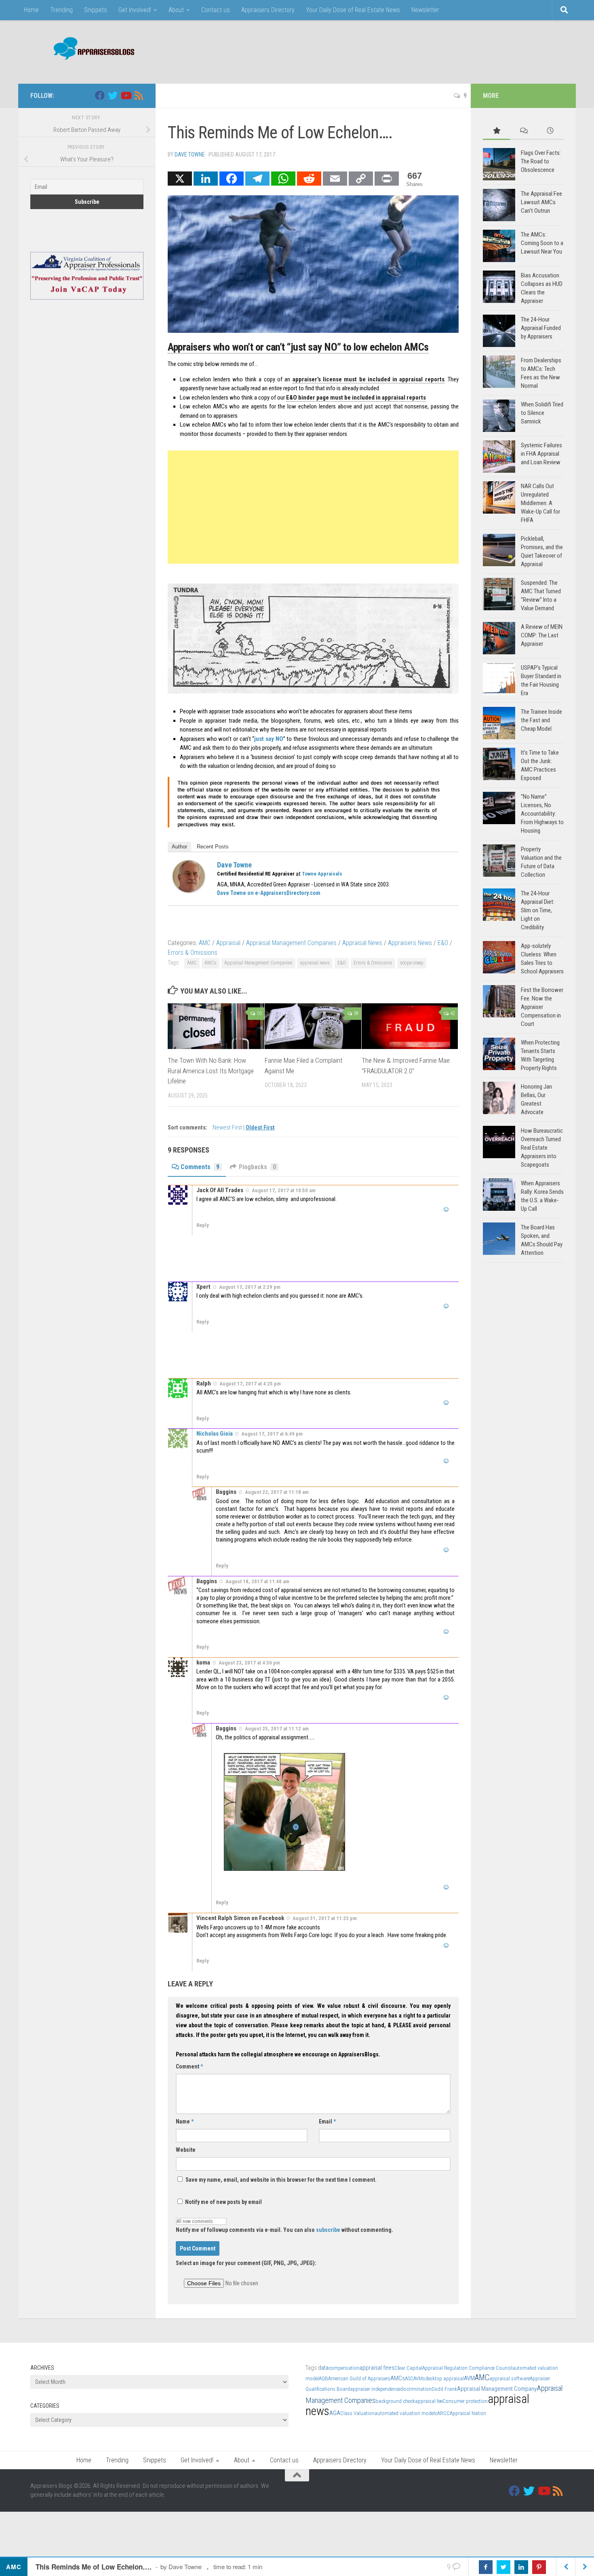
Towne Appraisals (322, 874)
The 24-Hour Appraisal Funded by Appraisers (541, 328)
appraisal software (510, 2378)
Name (185, 2121)
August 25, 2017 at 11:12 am (277, 1729)
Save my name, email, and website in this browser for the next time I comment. (281, 2180)
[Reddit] (309, 179)
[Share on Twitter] (503, 2567)
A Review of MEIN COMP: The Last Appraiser (542, 635)
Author (179, 847)
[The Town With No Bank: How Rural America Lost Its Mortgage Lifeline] (216, 1026)
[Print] (387, 179)
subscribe (328, 2230)
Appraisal (228, 943)
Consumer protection (465, 2401)
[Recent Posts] (550, 131)
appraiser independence (375, 2389)
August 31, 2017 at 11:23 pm (325, 1918)
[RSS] (139, 95)
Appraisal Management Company (497, 2389)
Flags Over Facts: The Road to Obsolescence (541, 161)
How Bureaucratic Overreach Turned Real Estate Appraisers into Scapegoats (542, 1148)
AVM (469, 2378)
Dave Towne (190, 154)
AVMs (419, 2378)
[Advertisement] (417, 51)
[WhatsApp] (283, 179)
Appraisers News (410, 943)
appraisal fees (377, 2368)
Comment (189, 2066)
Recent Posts (213, 847)
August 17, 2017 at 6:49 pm (272, 1434)
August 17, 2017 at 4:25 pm (250, 1383)
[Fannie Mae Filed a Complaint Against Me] (313, 1026)
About (176, 10)
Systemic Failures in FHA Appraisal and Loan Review (541, 454)
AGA (335, 2413)
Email (327, 2121)
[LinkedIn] (206, 179)
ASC (409, 2378)
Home (31, 10)
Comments (200, 1167)
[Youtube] (126, 95)
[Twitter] (113, 95)
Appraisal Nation (468, 2413)
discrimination (416, 2389)
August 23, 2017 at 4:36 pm (249, 1663)
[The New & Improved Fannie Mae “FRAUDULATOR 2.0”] (410, 1026)
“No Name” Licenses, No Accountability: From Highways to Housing (542, 814)
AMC (205, 943)
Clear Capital (408, 2368)
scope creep (412, 963)
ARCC (443, 2413)
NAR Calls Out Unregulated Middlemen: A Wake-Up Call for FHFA (540, 503)
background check (395, 2401)
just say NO (269, 739)
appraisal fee (429, 2401)
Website (186, 2150)
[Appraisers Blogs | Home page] (91, 50)
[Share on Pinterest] (539, 2567)
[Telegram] (257, 179)
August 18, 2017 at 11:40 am (257, 1581)
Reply (203, 1225)
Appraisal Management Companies (291, 943)
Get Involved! (135, 10)
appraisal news (315, 963)
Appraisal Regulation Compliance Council (467, 2368)
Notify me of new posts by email (223, 2202)
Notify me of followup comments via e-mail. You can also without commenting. (284, 2230)
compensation (344, 2368)
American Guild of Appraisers (359, 2378)
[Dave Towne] (189, 890)
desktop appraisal (444, 2378)
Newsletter (425, 10)
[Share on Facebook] (486, 2567)
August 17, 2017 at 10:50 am (284, 1190)
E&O (443, 943)
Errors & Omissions (193, 953)
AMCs (211, 963)
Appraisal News (362, 943)
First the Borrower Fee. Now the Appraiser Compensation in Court (542, 1007)
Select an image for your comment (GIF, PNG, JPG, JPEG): (246, 2263)
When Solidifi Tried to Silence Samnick (542, 413)
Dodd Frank (444, 2389)
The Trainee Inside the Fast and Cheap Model (541, 720)
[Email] (335, 179)
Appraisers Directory (268, 10)
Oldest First (260, 1128)
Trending (61, 10)
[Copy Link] (361, 179)
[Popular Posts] (496, 131)
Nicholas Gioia (215, 1434)
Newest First (228, 1128)
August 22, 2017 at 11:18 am (277, 1492)
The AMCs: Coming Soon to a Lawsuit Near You (542, 243)
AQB (323, 2378)
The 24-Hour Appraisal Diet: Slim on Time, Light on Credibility (538, 910)
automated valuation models (406, 2413)
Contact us (216, 10)
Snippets (96, 10)
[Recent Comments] (523, 131)
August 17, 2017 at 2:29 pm (250, 1287)
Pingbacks (257, 1167)
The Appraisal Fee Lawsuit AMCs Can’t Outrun (541, 202)
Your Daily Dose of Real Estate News (353, 10)
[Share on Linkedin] (521, 2567)
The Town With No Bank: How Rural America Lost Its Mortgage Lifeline (211, 1071)
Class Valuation (357, 2413)
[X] (180, 179)
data (323, 2368)
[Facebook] (232, 179)
